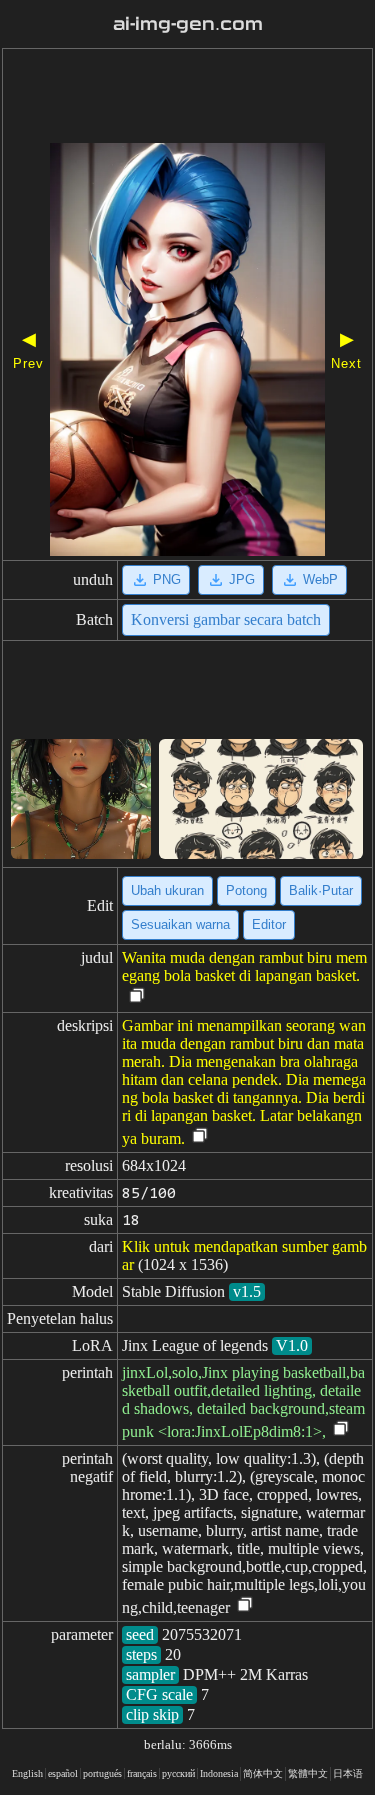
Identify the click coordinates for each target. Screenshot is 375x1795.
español (63, 1773)
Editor (269, 924)
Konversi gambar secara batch (226, 619)
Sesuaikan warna (180, 924)
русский (178, 1773)
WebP (320, 579)
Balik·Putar (321, 890)
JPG (242, 579)
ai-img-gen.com (188, 24)
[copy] (137, 996)
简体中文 (263, 1773)
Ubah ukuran (167, 890)
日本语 (348, 1773)
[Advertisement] (187, 98)
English (27, 1773)
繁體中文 (308, 1773)
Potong (246, 890)
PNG (167, 579)
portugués (102, 1773)
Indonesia (219, 1773)
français (142, 1773)
